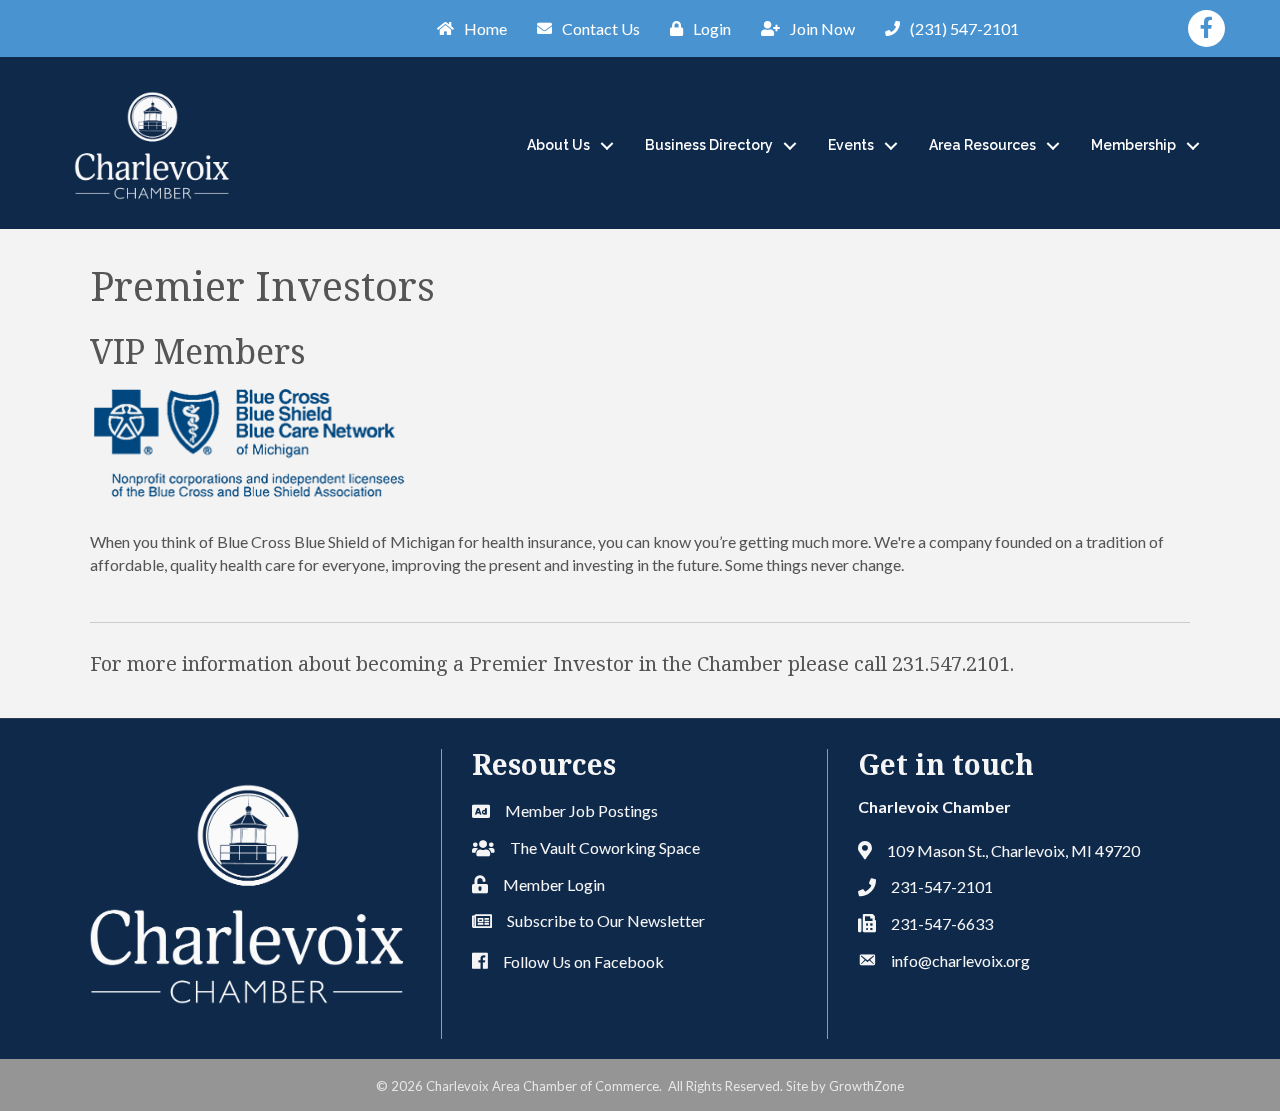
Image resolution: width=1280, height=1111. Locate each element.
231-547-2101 (942, 886)
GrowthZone (866, 1086)
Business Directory (709, 145)
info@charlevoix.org (960, 960)
